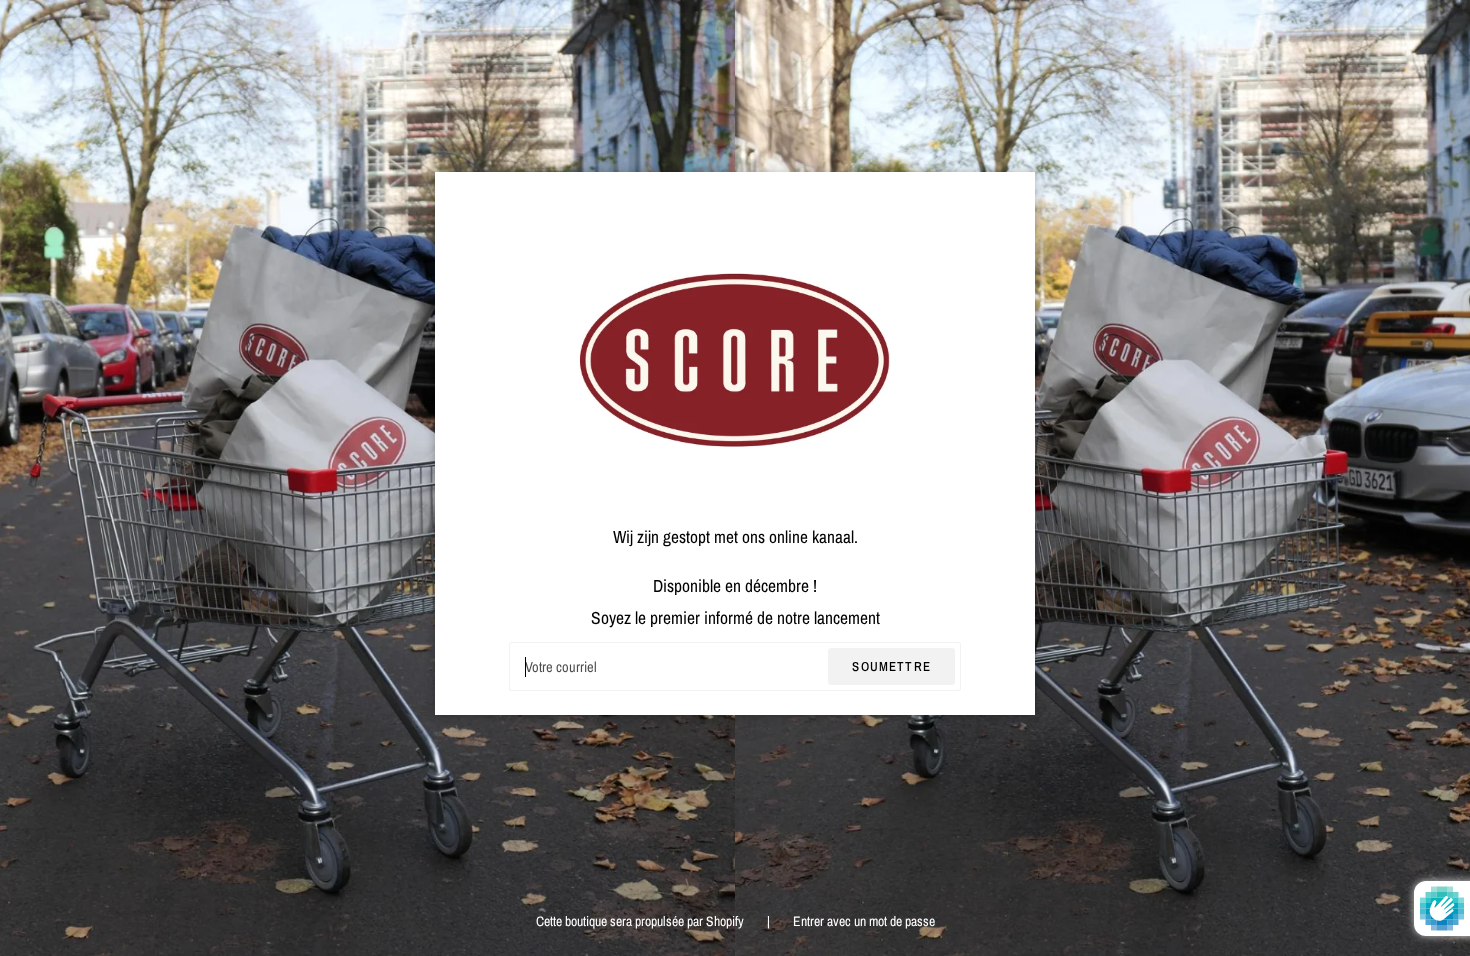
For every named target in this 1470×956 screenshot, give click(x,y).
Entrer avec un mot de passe (864, 921)
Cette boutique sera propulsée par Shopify (641, 921)
